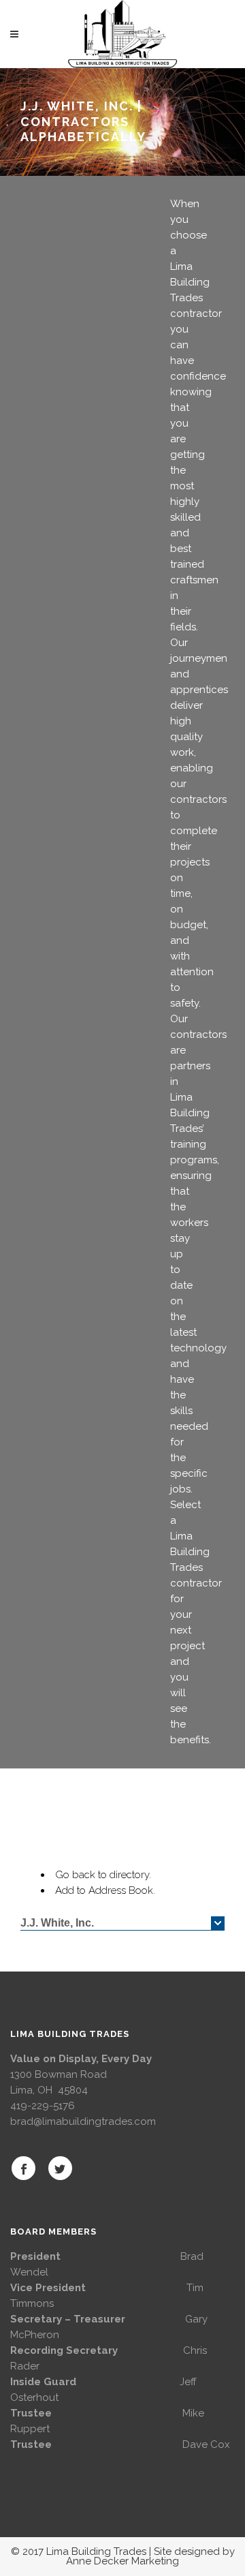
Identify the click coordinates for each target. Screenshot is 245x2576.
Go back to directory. (103, 1875)
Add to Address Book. (105, 1890)
